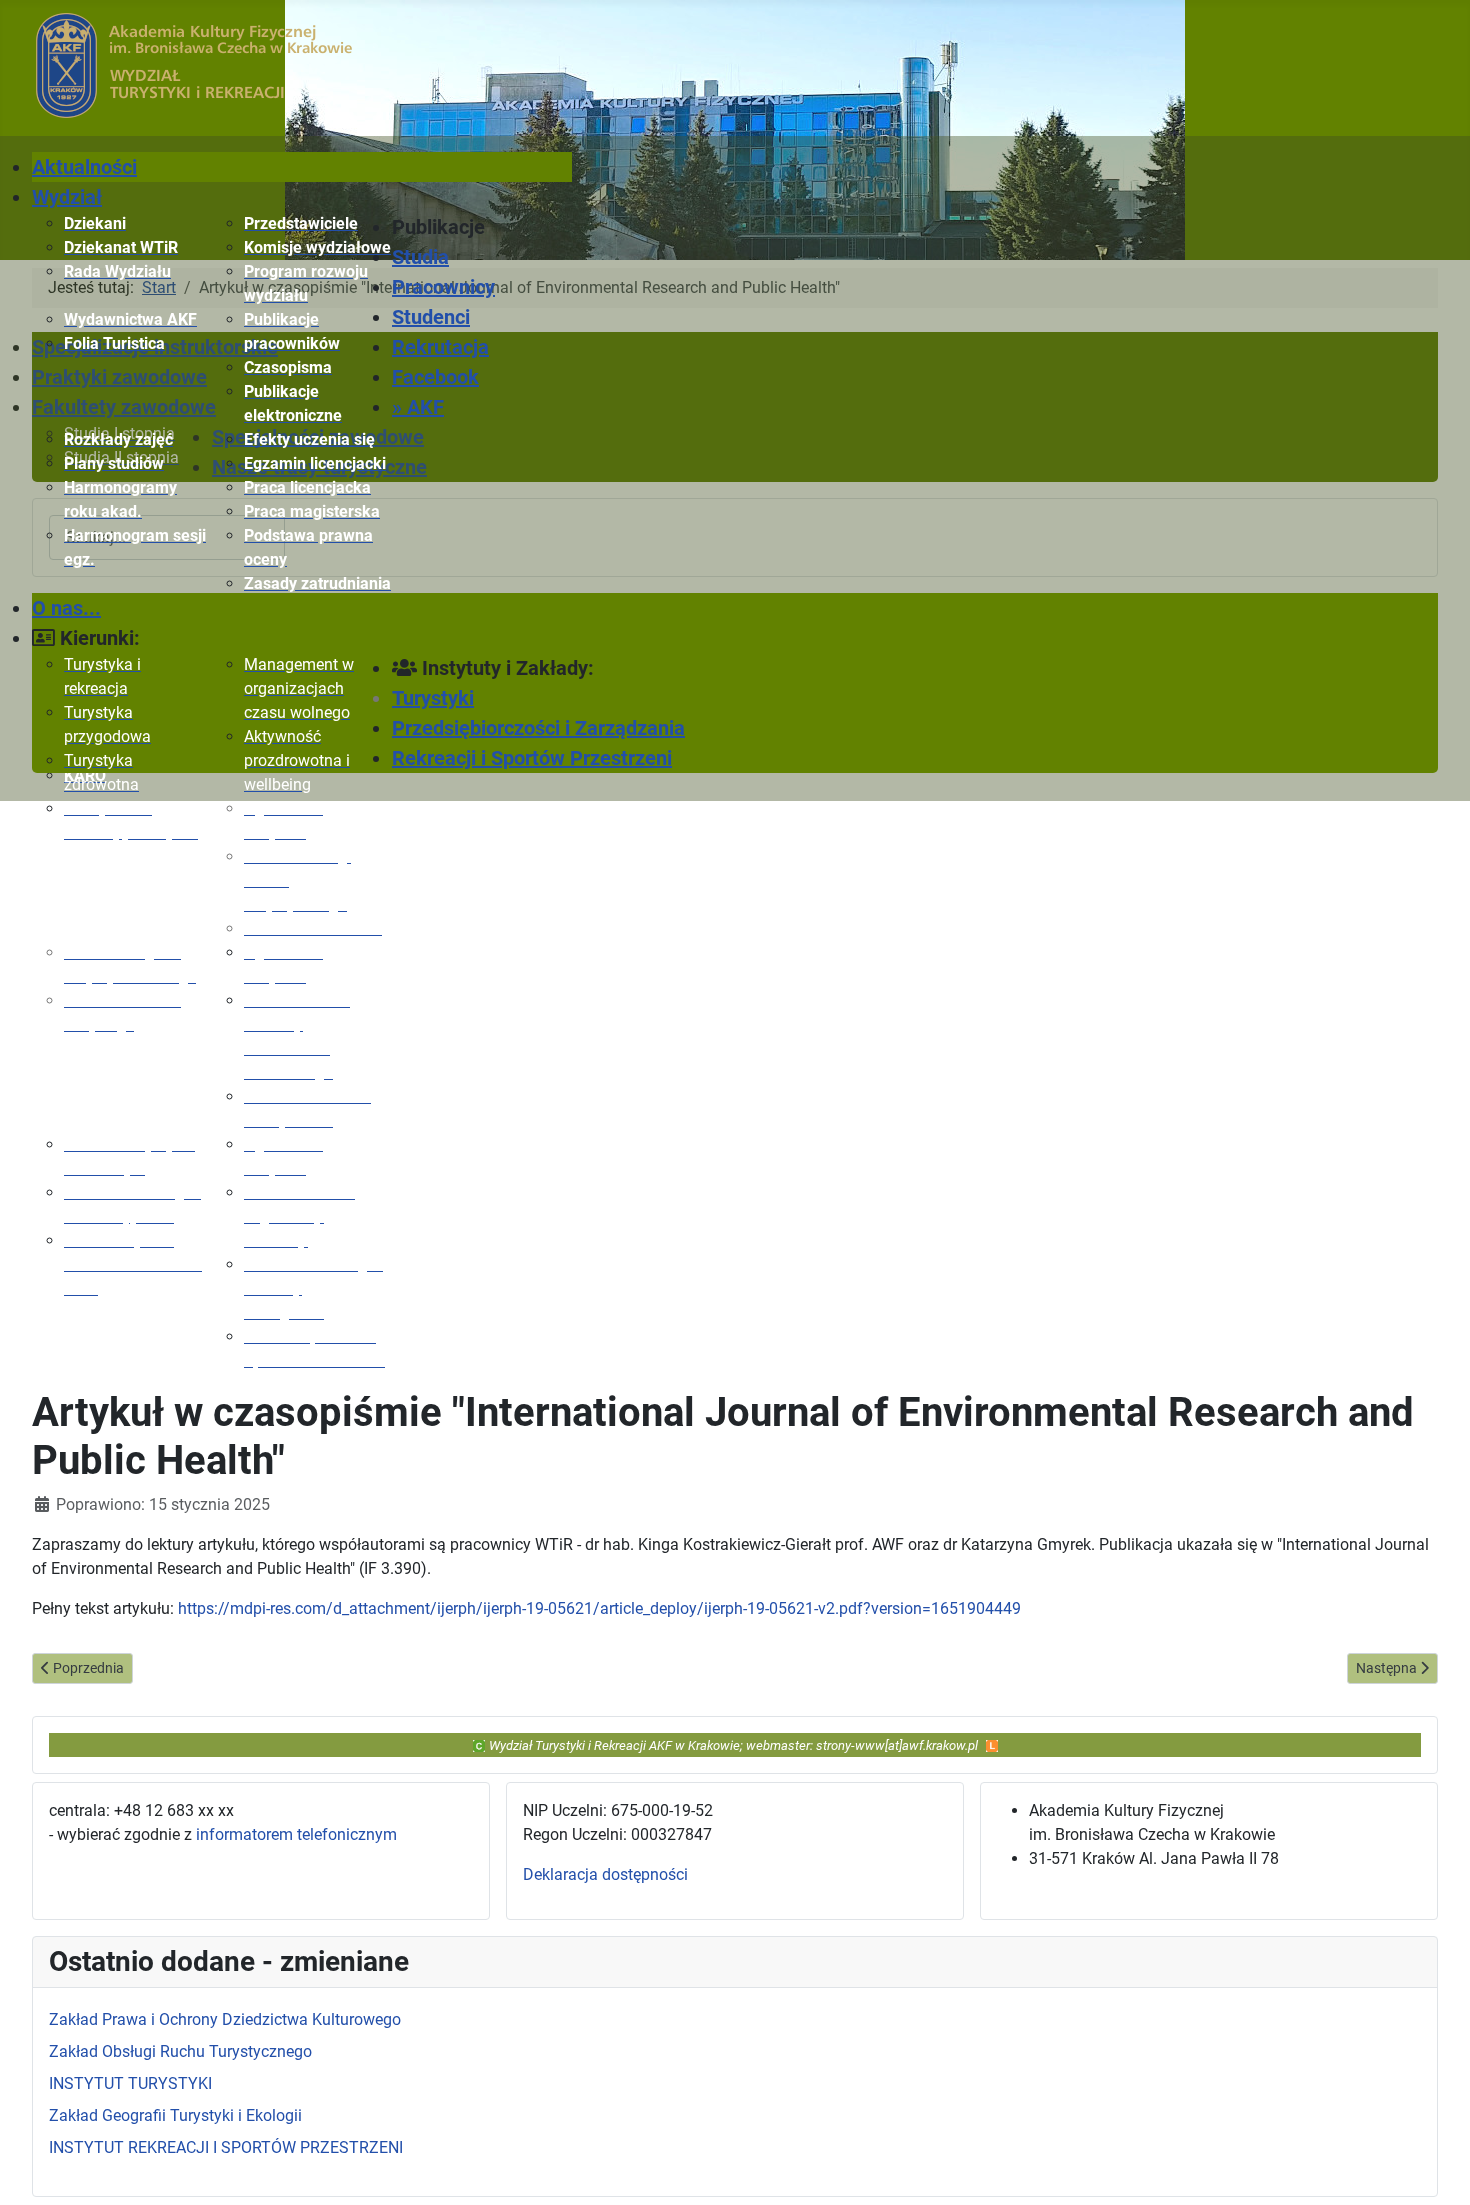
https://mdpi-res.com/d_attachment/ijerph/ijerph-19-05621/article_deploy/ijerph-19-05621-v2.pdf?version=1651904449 (599, 1608)
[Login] (992, 1744)
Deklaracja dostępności (605, 1874)
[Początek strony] (1435, 2168)
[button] (482, 227)
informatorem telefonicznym (296, 1834)
